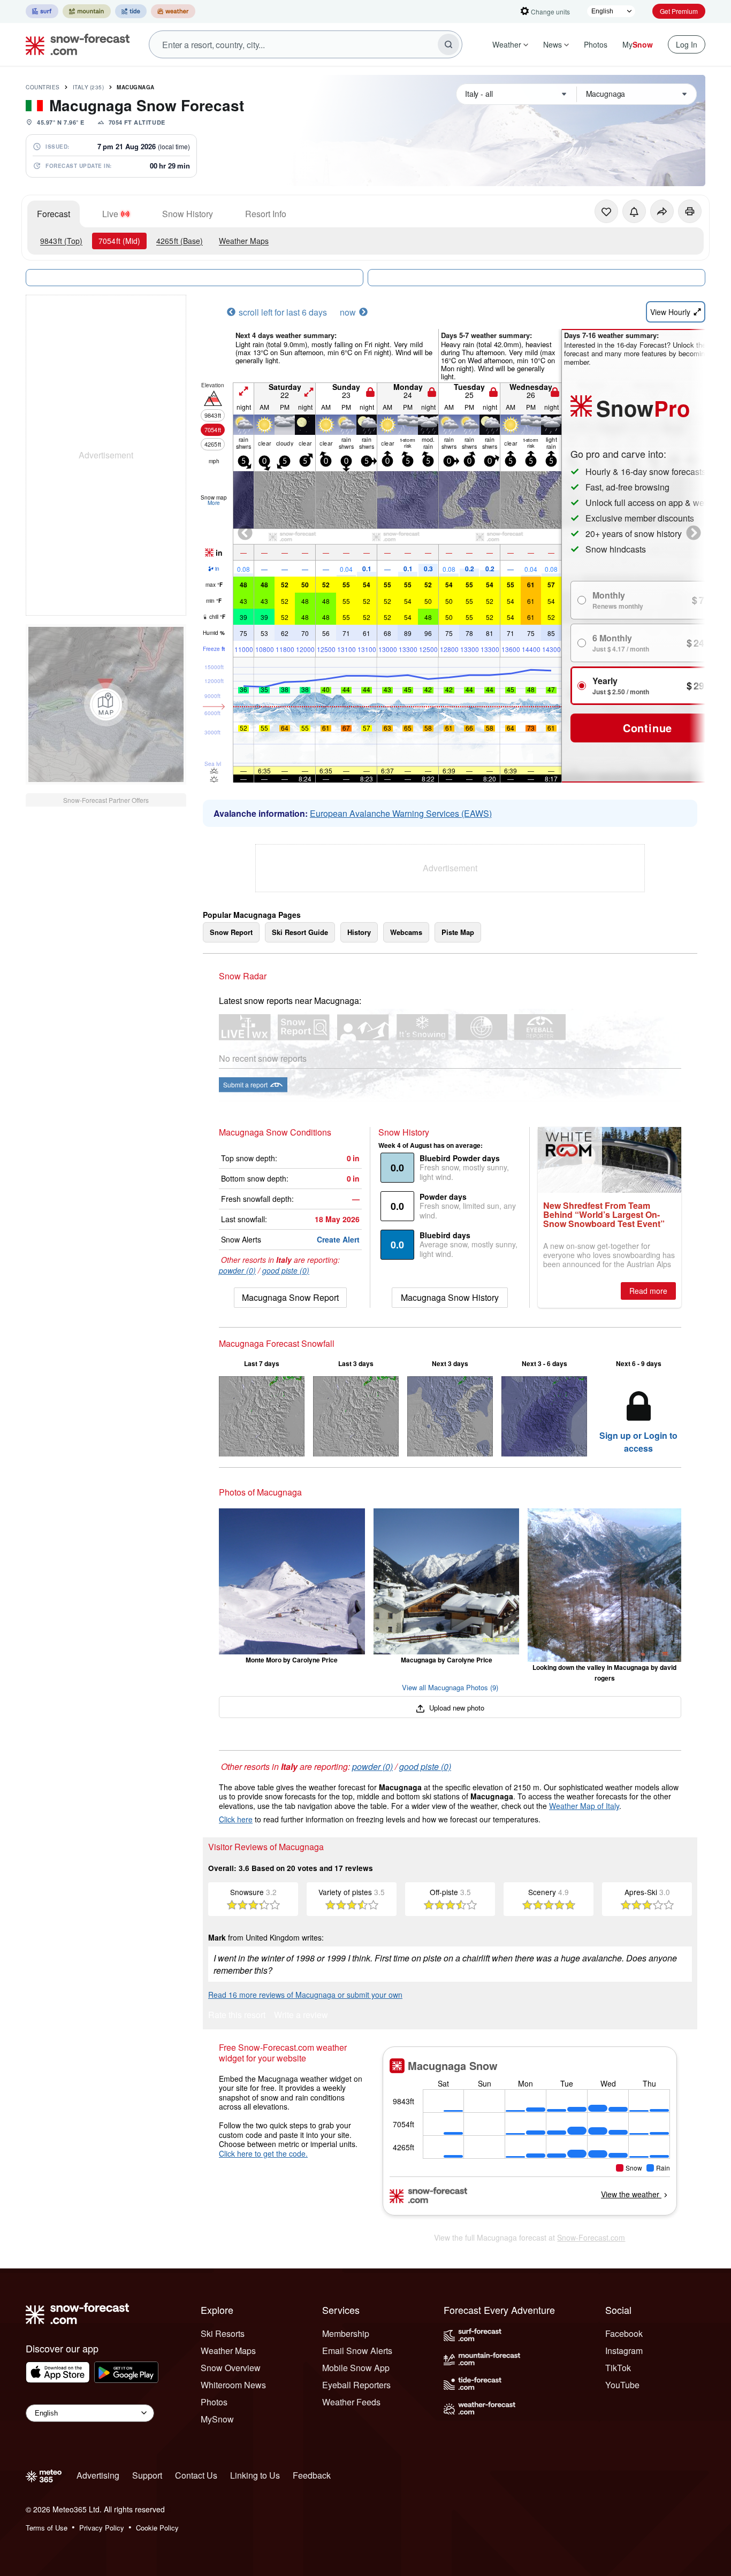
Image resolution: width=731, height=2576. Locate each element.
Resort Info (266, 214)
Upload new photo (456, 1708)
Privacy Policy (102, 2528)
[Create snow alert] (634, 211)
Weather (507, 44)
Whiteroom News (233, 2385)
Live (110, 214)
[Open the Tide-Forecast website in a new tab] (131, 11)
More (214, 503)
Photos (596, 44)
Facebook (624, 2333)
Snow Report (231, 932)
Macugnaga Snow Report (290, 1297)
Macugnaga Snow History (450, 1297)
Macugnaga (136, 87)
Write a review (301, 2016)
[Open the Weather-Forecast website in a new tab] (173, 11)
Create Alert (338, 1239)
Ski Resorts (223, 2333)
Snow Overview (231, 2368)
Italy (89, 87)
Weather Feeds (351, 2402)
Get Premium (679, 11)
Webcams (406, 932)
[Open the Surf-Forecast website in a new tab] (42, 11)
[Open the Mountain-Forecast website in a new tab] (87, 11)
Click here (236, 1819)
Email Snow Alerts (357, 2351)
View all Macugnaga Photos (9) (450, 1687)
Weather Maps (244, 241)
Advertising (98, 2475)
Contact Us (196, 2475)
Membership (346, 2333)
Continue (648, 728)
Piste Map (458, 932)
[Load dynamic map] (106, 704)
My (638, 44)
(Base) (180, 241)
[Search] (448, 44)
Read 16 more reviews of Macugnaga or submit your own (305, 1995)
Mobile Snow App (356, 2368)
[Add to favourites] (606, 211)
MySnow (217, 2419)
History (359, 932)
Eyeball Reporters (356, 2385)
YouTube (622, 2385)
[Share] (662, 211)
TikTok (618, 2368)
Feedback (312, 2475)
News (553, 44)
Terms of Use (47, 2528)
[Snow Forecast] (74, 44)
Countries (43, 87)
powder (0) (237, 1270)
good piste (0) (286, 1270)
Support (147, 2475)
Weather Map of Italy (584, 1806)
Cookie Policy (157, 2528)
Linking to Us (255, 2475)
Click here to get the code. (263, 2153)
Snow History (188, 214)
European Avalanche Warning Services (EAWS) (401, 813)
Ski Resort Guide (300, 932)
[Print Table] (690, 211)
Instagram (624, 2351)
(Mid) (119, 241)
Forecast (54, 214)
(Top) (61, 241)
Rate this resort (237, 2016)
